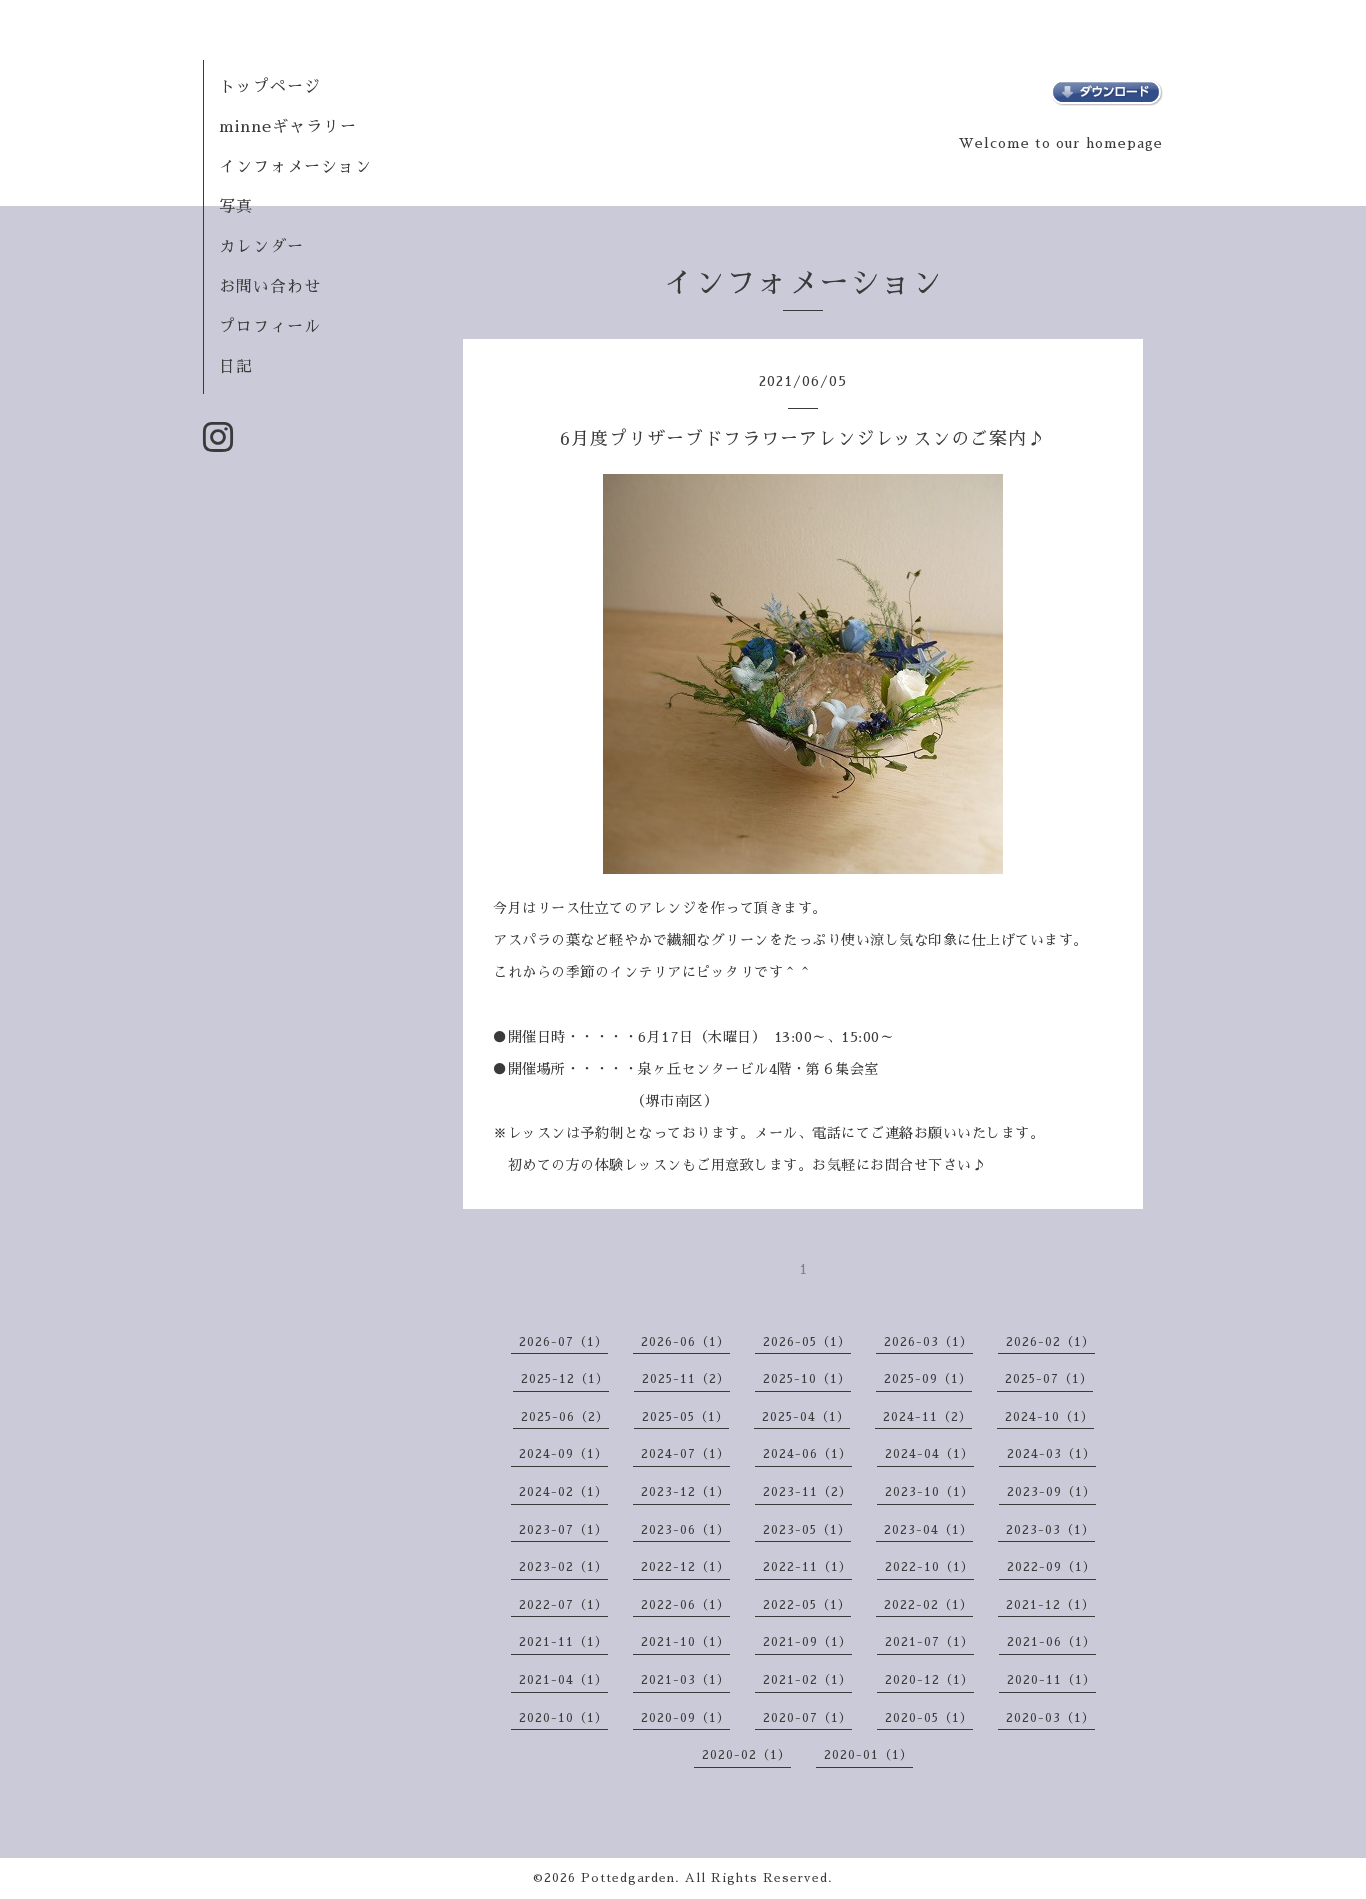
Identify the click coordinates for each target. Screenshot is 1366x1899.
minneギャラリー (288, 127)
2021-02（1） (807, 1680)
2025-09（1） (928, 1379)
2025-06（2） (565, 1417)
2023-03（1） (1050, 1530)
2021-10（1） (685, 1642)
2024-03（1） (1051, 1454)
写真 (236, 207)
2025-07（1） (1049, 1379)
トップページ (270, 87)
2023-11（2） (807, 1492)
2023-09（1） (1051, 1492)
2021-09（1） (807, 1642)
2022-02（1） (928, 1605)
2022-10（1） (929, 1567)
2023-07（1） (563, 1530)
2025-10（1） (807, 1379)
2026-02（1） (1050, 1342)
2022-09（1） (1051, 1567)
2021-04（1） (563, 1680)
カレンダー (261, 247)
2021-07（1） (929, 1642)
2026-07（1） (563, 1342)
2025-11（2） (686, 1379)
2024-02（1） (563, 1492)
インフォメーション (295, 167)
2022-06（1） (685, 1605)
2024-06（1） (807, 1454)
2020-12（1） (929, 1680)
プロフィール (270, 327)
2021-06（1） (1051, 1642)
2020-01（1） (868, 1755)
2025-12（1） (565, 1379)
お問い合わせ (270, 287)
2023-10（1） (929, 1492)
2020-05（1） (929, 1718)
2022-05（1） (807, 1605)
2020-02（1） (746, 1755)
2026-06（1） (685, 1342)
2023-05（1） (807, 1530)
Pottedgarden (628, 1878)
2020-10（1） (563, 1718)
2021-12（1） (1050, 1605)
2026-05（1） (807, 1342)
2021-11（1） (563, 1642)
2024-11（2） (927, 1417)
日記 (236, 367)
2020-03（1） (1050, 1718)
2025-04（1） (806, 1417)
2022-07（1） (563, 1605)
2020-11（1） (1051, 1680)
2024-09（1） (563, 1454)
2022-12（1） (685, 1567)
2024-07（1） (685, 1454)
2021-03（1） (685, 1680)
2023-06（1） (685, 1530)
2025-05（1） (685, 1417)
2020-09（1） (685, 1718)
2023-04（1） (928, 1530)
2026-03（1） (928, 1342)
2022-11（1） (807, 1567)
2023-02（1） (563, 1567)
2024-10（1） (1049, 1417)
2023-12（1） (685, 1492)
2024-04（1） (929, 1454)
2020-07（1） (807, 1718)
